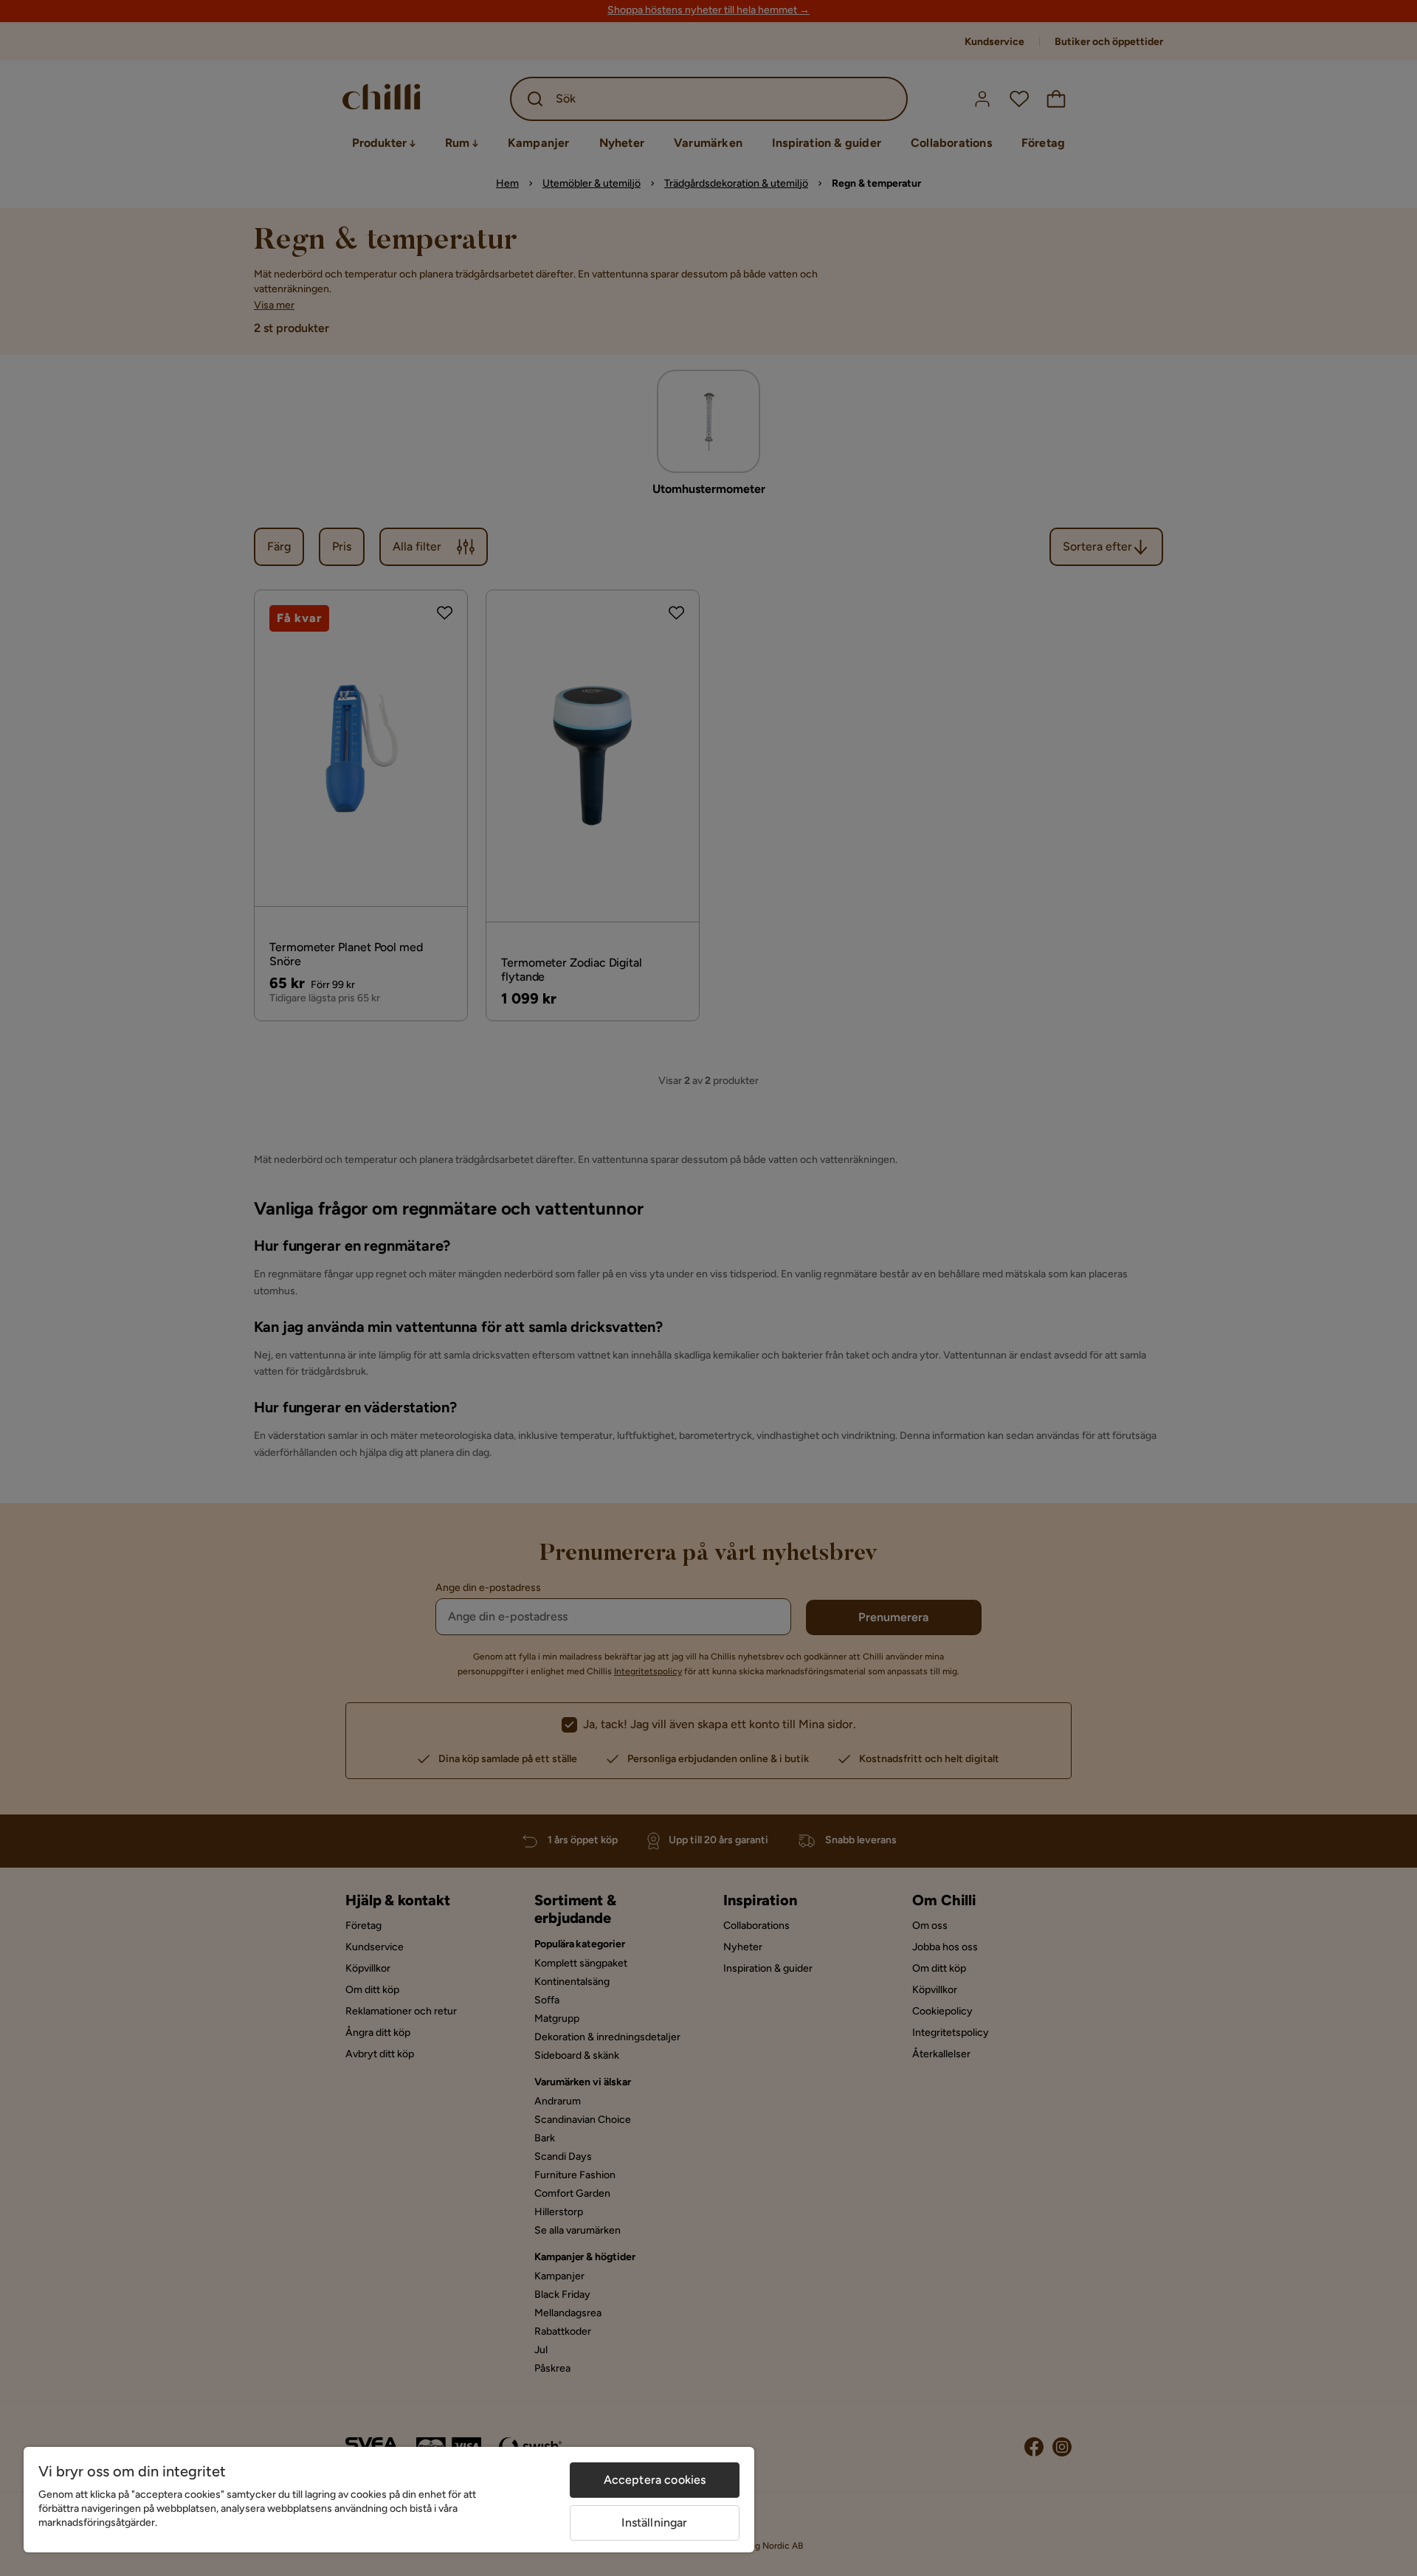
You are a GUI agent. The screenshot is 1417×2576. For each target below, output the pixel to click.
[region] (389, 2500)
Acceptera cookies (655, 2480)
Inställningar (654, 2523)
